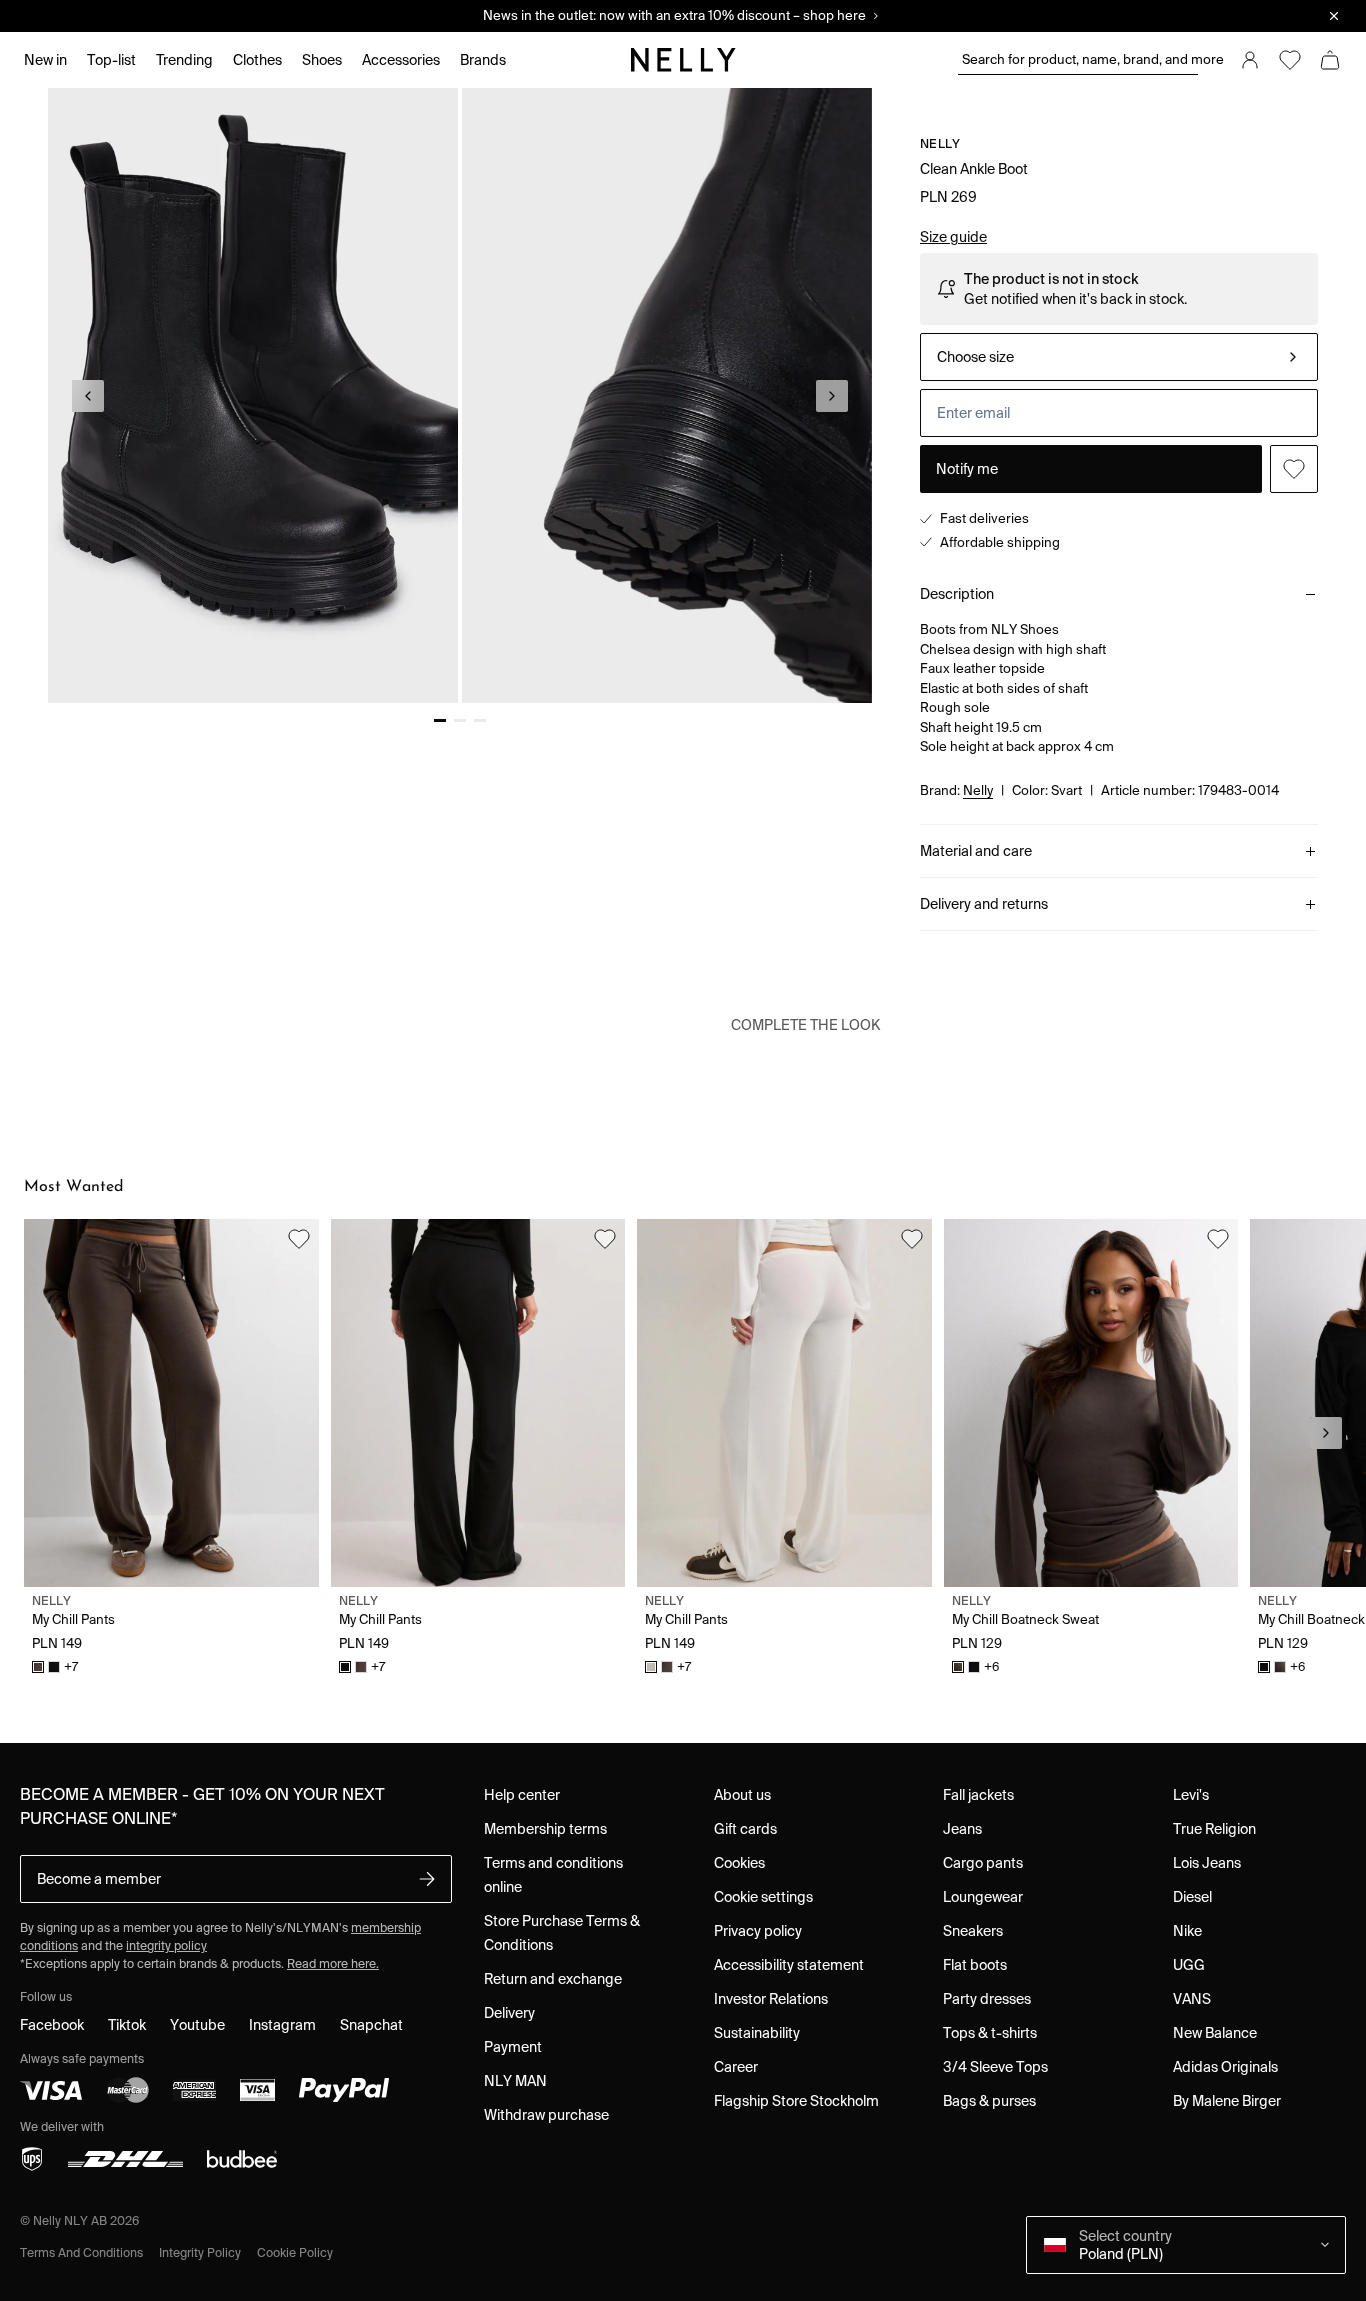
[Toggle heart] (1294, 469)
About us (742, 1795)
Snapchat (371, 2025)
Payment (513, 2047)
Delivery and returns (984, 904)
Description (957, 594)
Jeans (962, 1829)
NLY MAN (515, 2081)
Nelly (940, 143)
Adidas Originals (1225, 2067)
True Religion (1214, 1829)
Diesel (1192, 1897)
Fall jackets (978, 1795)
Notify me (967, 469)
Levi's (1191, 1795)
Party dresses (987, 1999)
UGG (1189, 1965)
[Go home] (683, 60)
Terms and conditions (81, 2252)
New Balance (1215, 2033)
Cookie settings (763, 1897)
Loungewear (983, 1897)
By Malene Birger (1227, 2101)
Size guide (953, 237)
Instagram (282, 2025)
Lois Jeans (1207, 1863)
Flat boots (975, 1965)
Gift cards (745, 1829)
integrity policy (166, 1945)
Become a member (99, 1879)
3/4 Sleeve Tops (995, 2067)
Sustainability (757, 2033)
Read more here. (333, 1963)
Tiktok (127, 2025)
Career (736, 2067)
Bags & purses (989, 2101)
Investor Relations (771, 1999)
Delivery (509, 2013)
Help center (522, 1795)
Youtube (197, 2025)
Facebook (52, 2025)
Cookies (739, 1863)
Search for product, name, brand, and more (1080, 59)
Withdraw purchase (546, 2115)
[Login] (1250, 60)
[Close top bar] (1334, 16)
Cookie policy (295, 2252)
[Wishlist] (1290, 60)
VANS (1192, 1999)
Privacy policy (758, 1931)
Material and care (976, 851)
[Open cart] (1330, 60)
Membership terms (545, 1829)
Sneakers (973, 1931)
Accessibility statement (789, 1965)
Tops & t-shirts (990, 2033)
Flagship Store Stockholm (796, 2101)
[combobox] (1119, 357)
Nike (1187, 1931)
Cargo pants (983, 1863)
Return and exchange (553, 1979)
